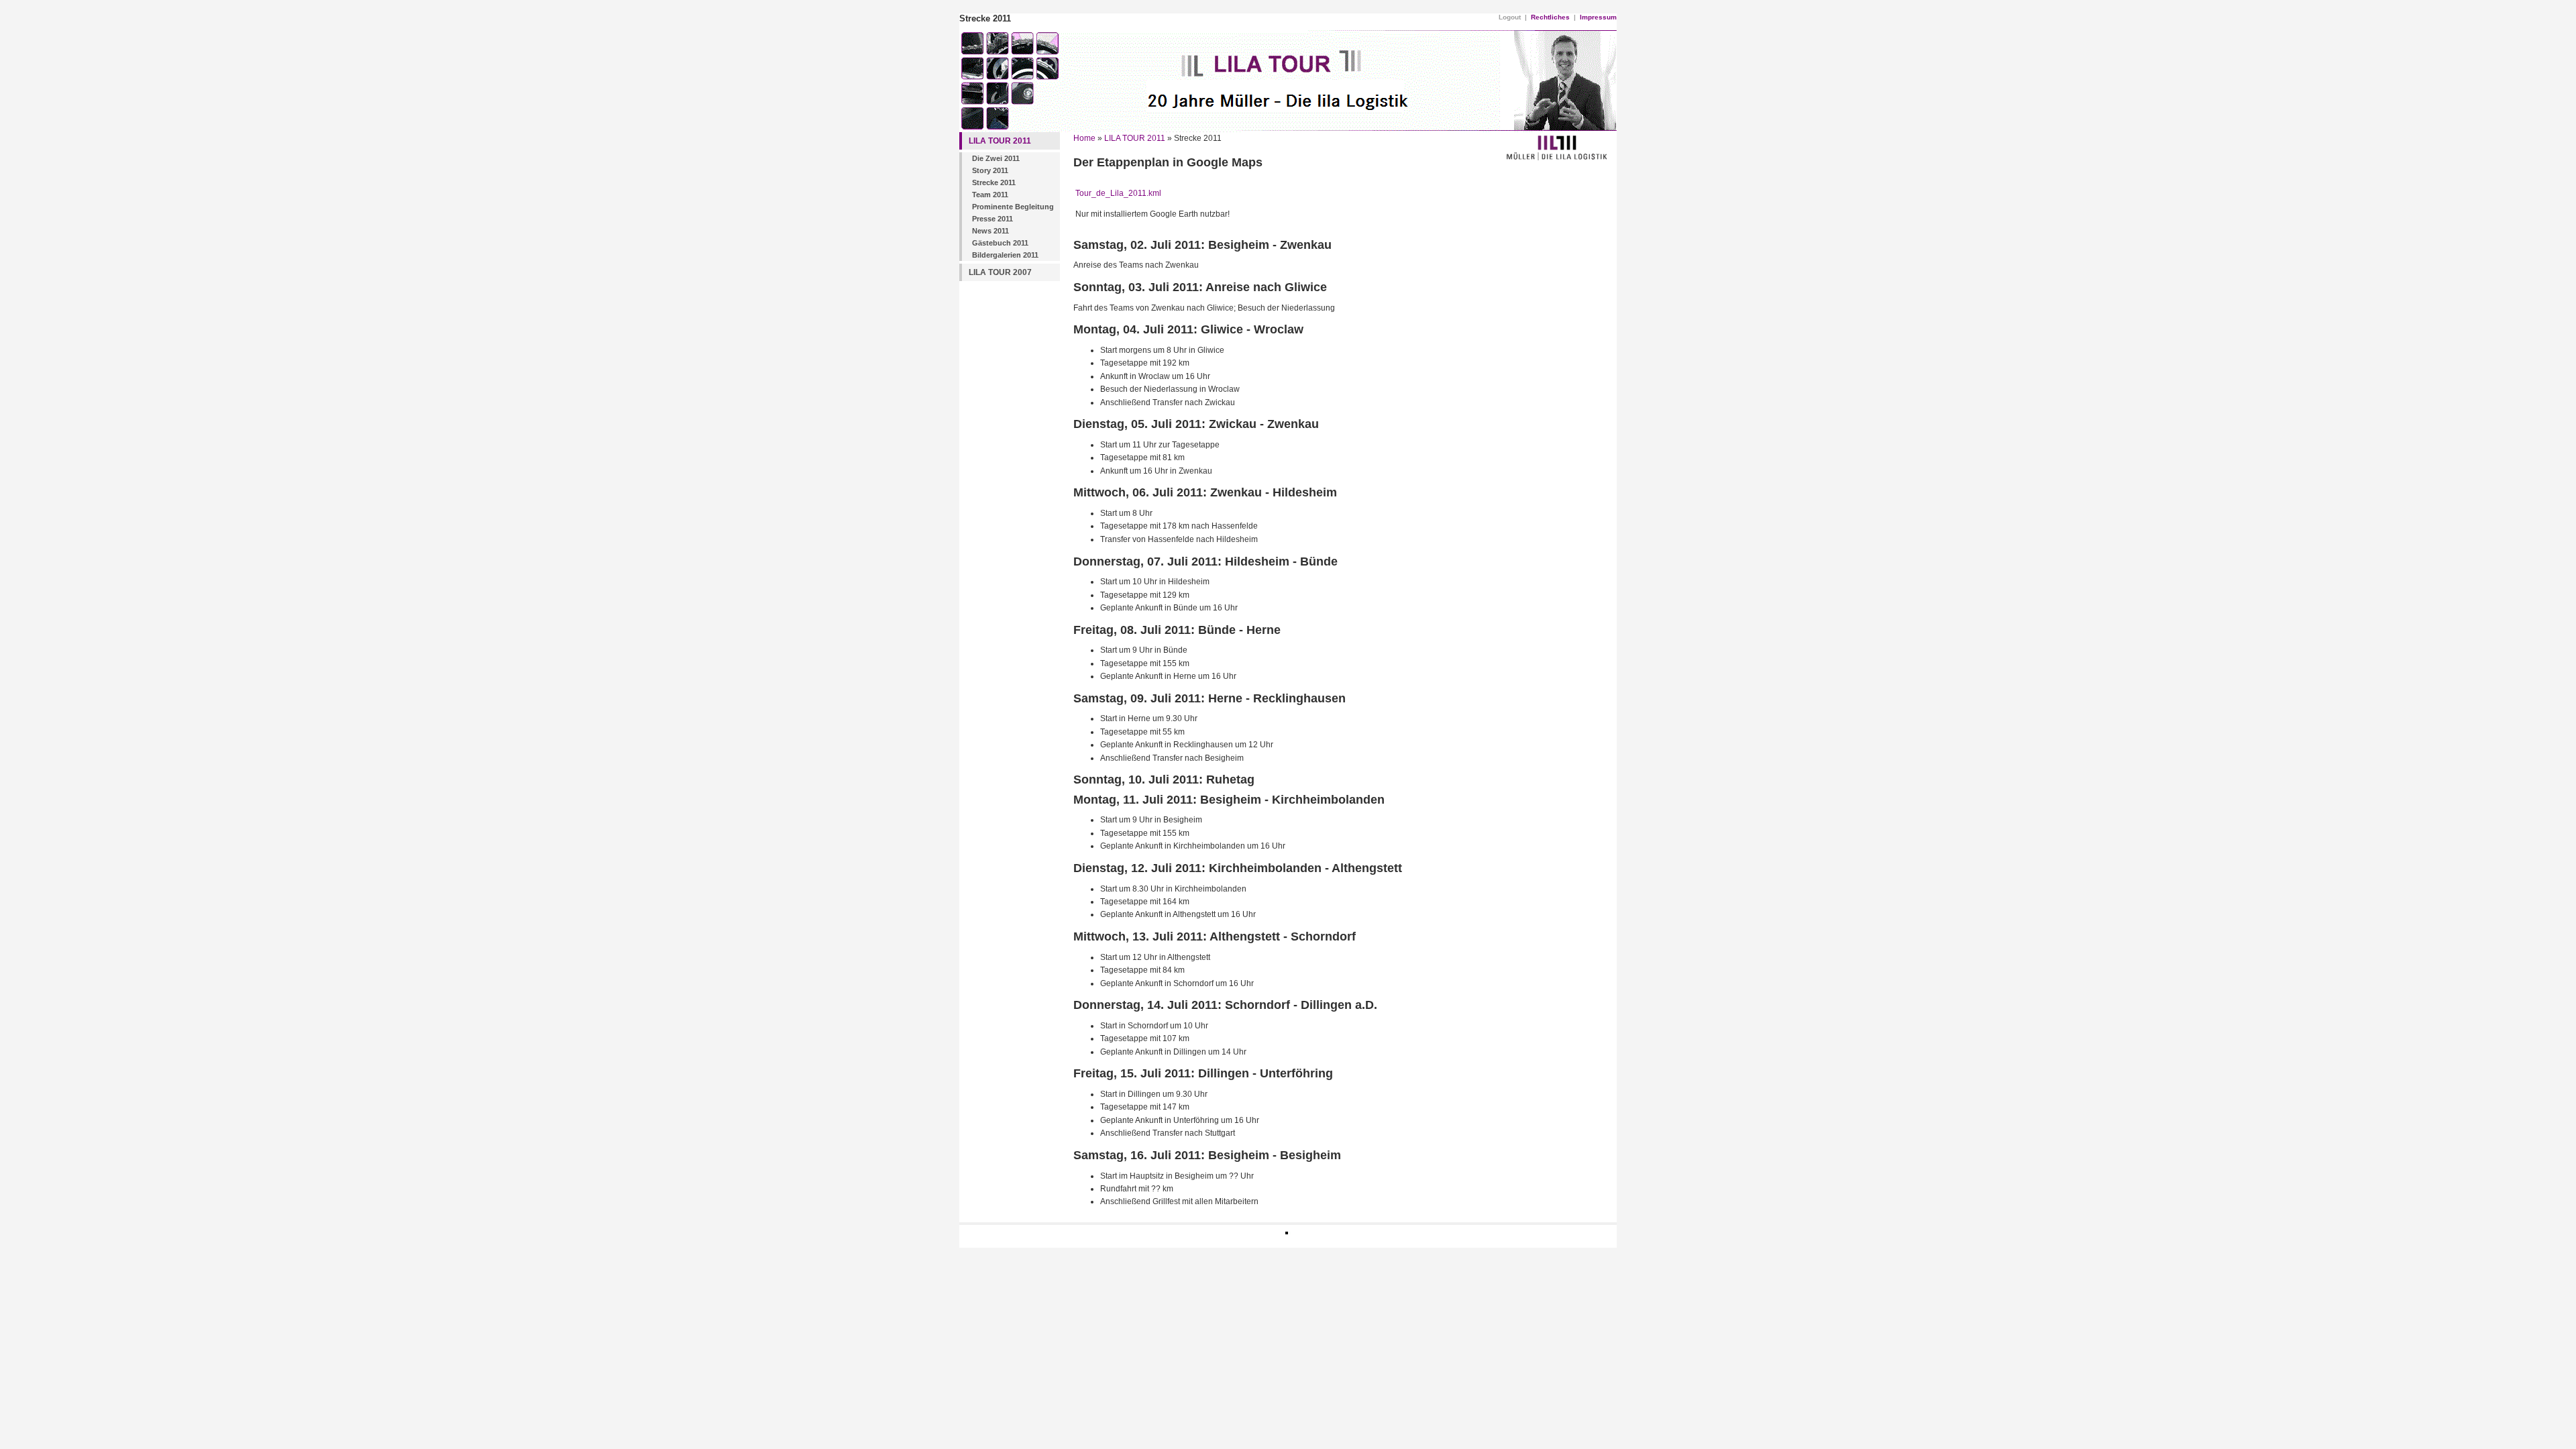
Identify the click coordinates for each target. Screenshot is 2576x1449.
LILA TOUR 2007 (1000, 272)
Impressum (1598, 17)
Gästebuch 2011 (1000, 243)
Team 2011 (990, 195)
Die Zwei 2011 (996, 158)
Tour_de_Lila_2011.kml (1118, 193)
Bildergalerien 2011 (1005, 255)
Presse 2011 (992, 219)
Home (1084, 138)
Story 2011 (990, 170)
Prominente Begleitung (1013, 207)
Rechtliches (1550, 17)
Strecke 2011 (994, 182)
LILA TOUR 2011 (1000, 141)
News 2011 (990, 231)
